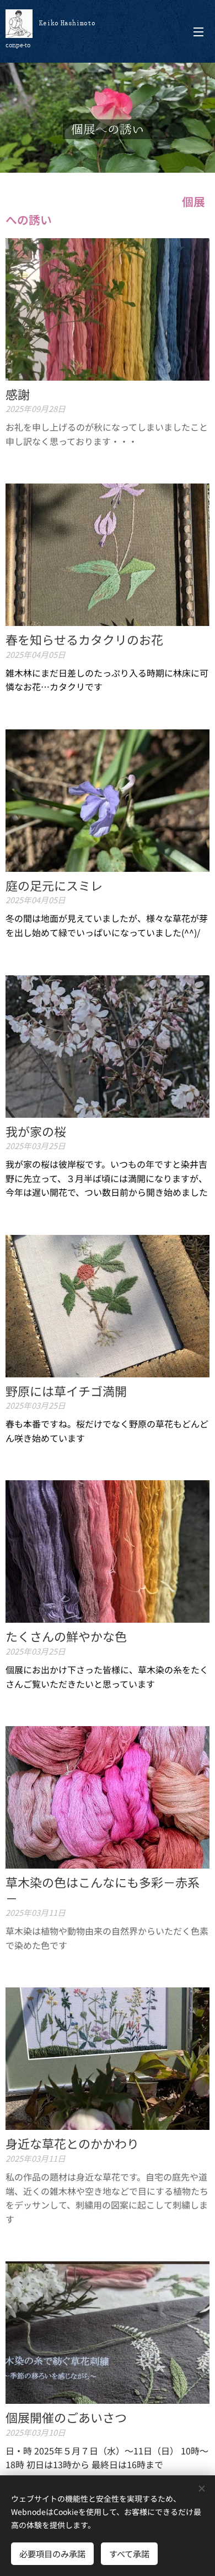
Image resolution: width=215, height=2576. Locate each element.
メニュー (198, 31)
